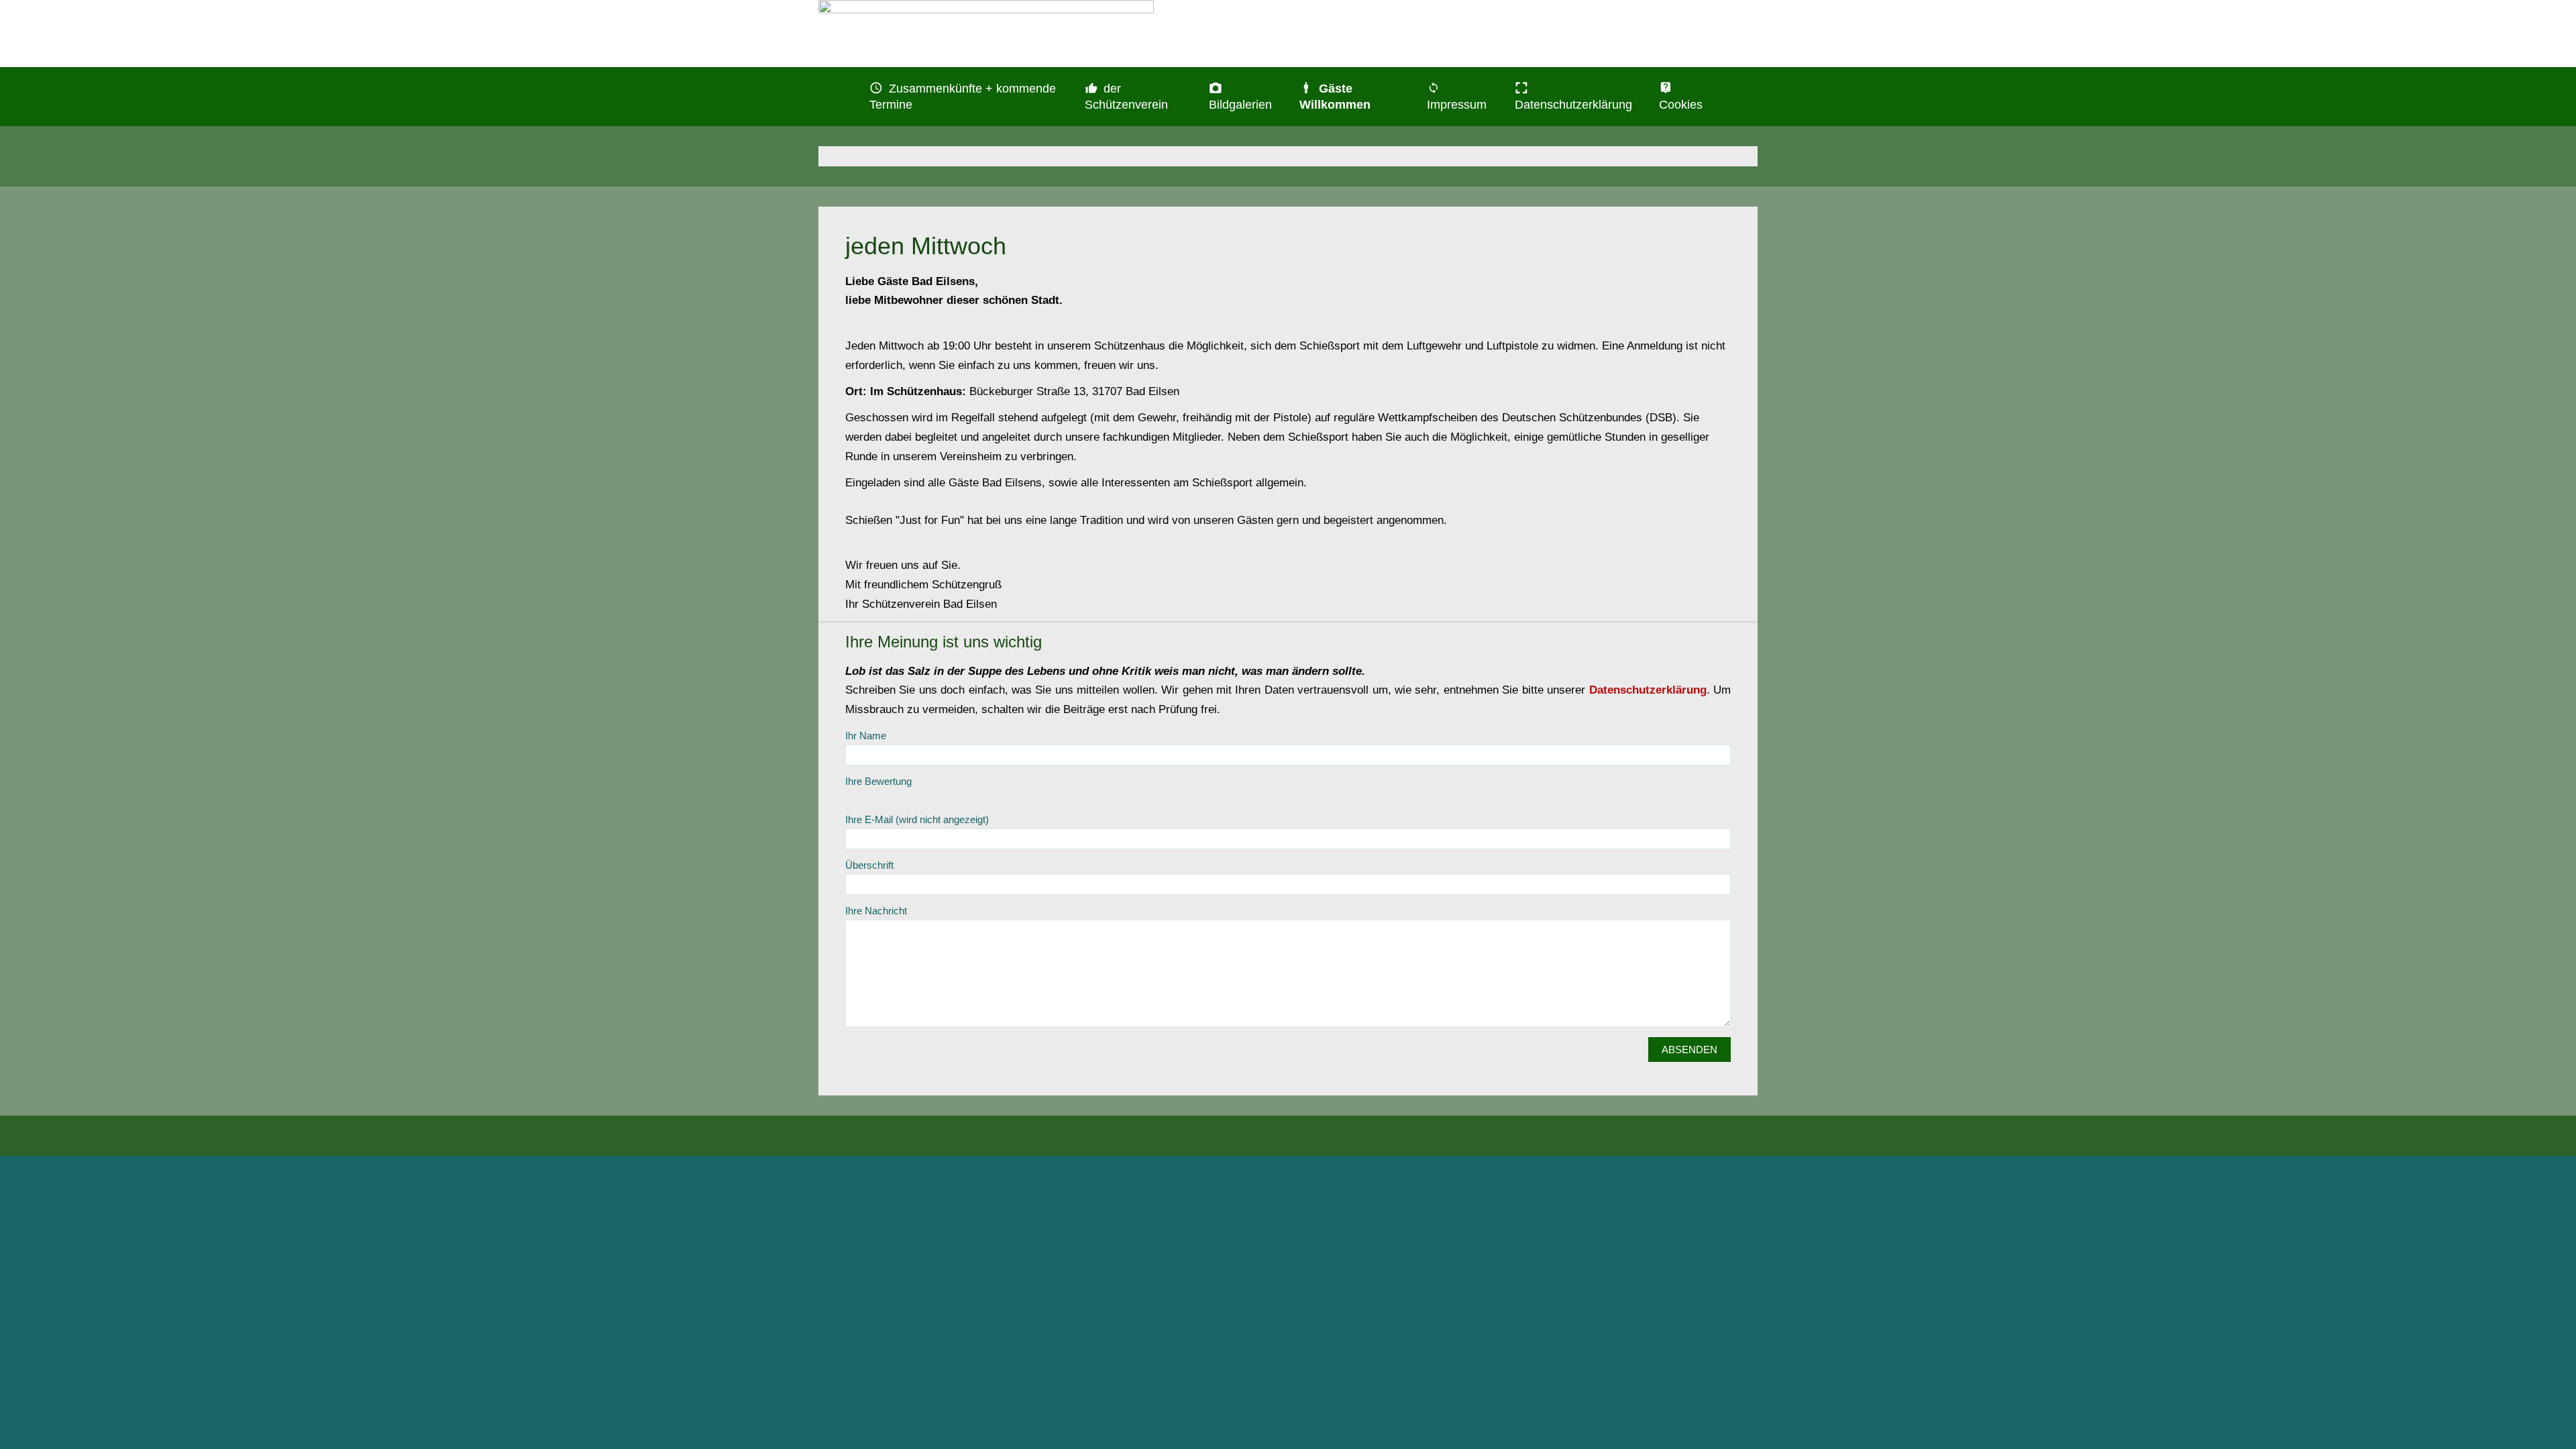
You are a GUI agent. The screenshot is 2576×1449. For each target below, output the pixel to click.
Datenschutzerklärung (1648, 690)
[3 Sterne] (879, 797)
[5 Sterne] (906, 797)
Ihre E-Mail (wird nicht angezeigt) (917, 819)
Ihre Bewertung (878, 781)
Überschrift (869, 865)
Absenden (1689, 1050)
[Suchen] (1739, 89)
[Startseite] (837, 89)
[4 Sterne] (892, 797)
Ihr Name (866, 736)
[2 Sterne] (865, 797)
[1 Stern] (852, 797)
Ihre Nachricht (876, 911)
